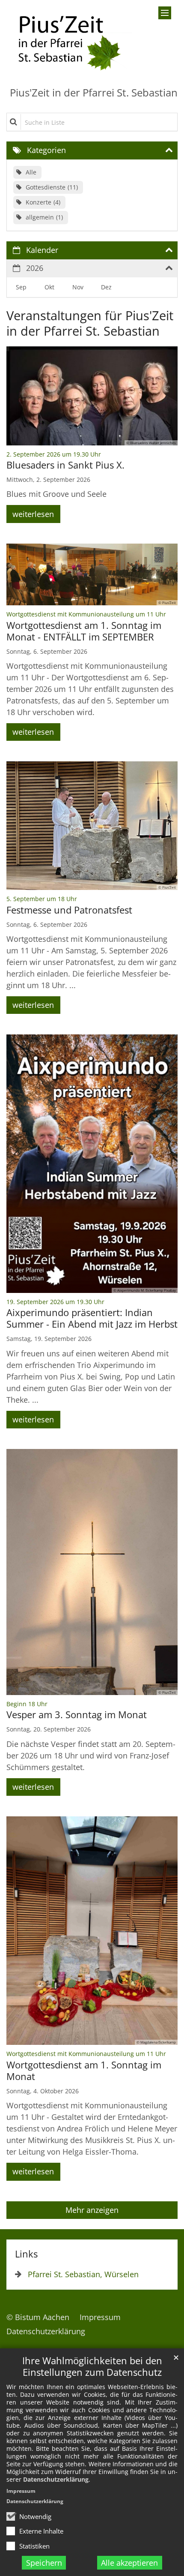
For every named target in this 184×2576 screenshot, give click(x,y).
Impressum (21, 2491)
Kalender (42, 250)
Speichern (44, 2563)
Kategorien (46, 150)
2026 (35, 268)
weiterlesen (33, 514)
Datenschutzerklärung (56, 2479)
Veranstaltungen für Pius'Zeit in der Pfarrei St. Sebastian (90, 323)
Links (26, 2254)
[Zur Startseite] (69, 40)
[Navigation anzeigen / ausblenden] (165, 13)
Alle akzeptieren (129, 2563)
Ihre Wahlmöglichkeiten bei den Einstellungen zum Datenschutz (92, 2366)
